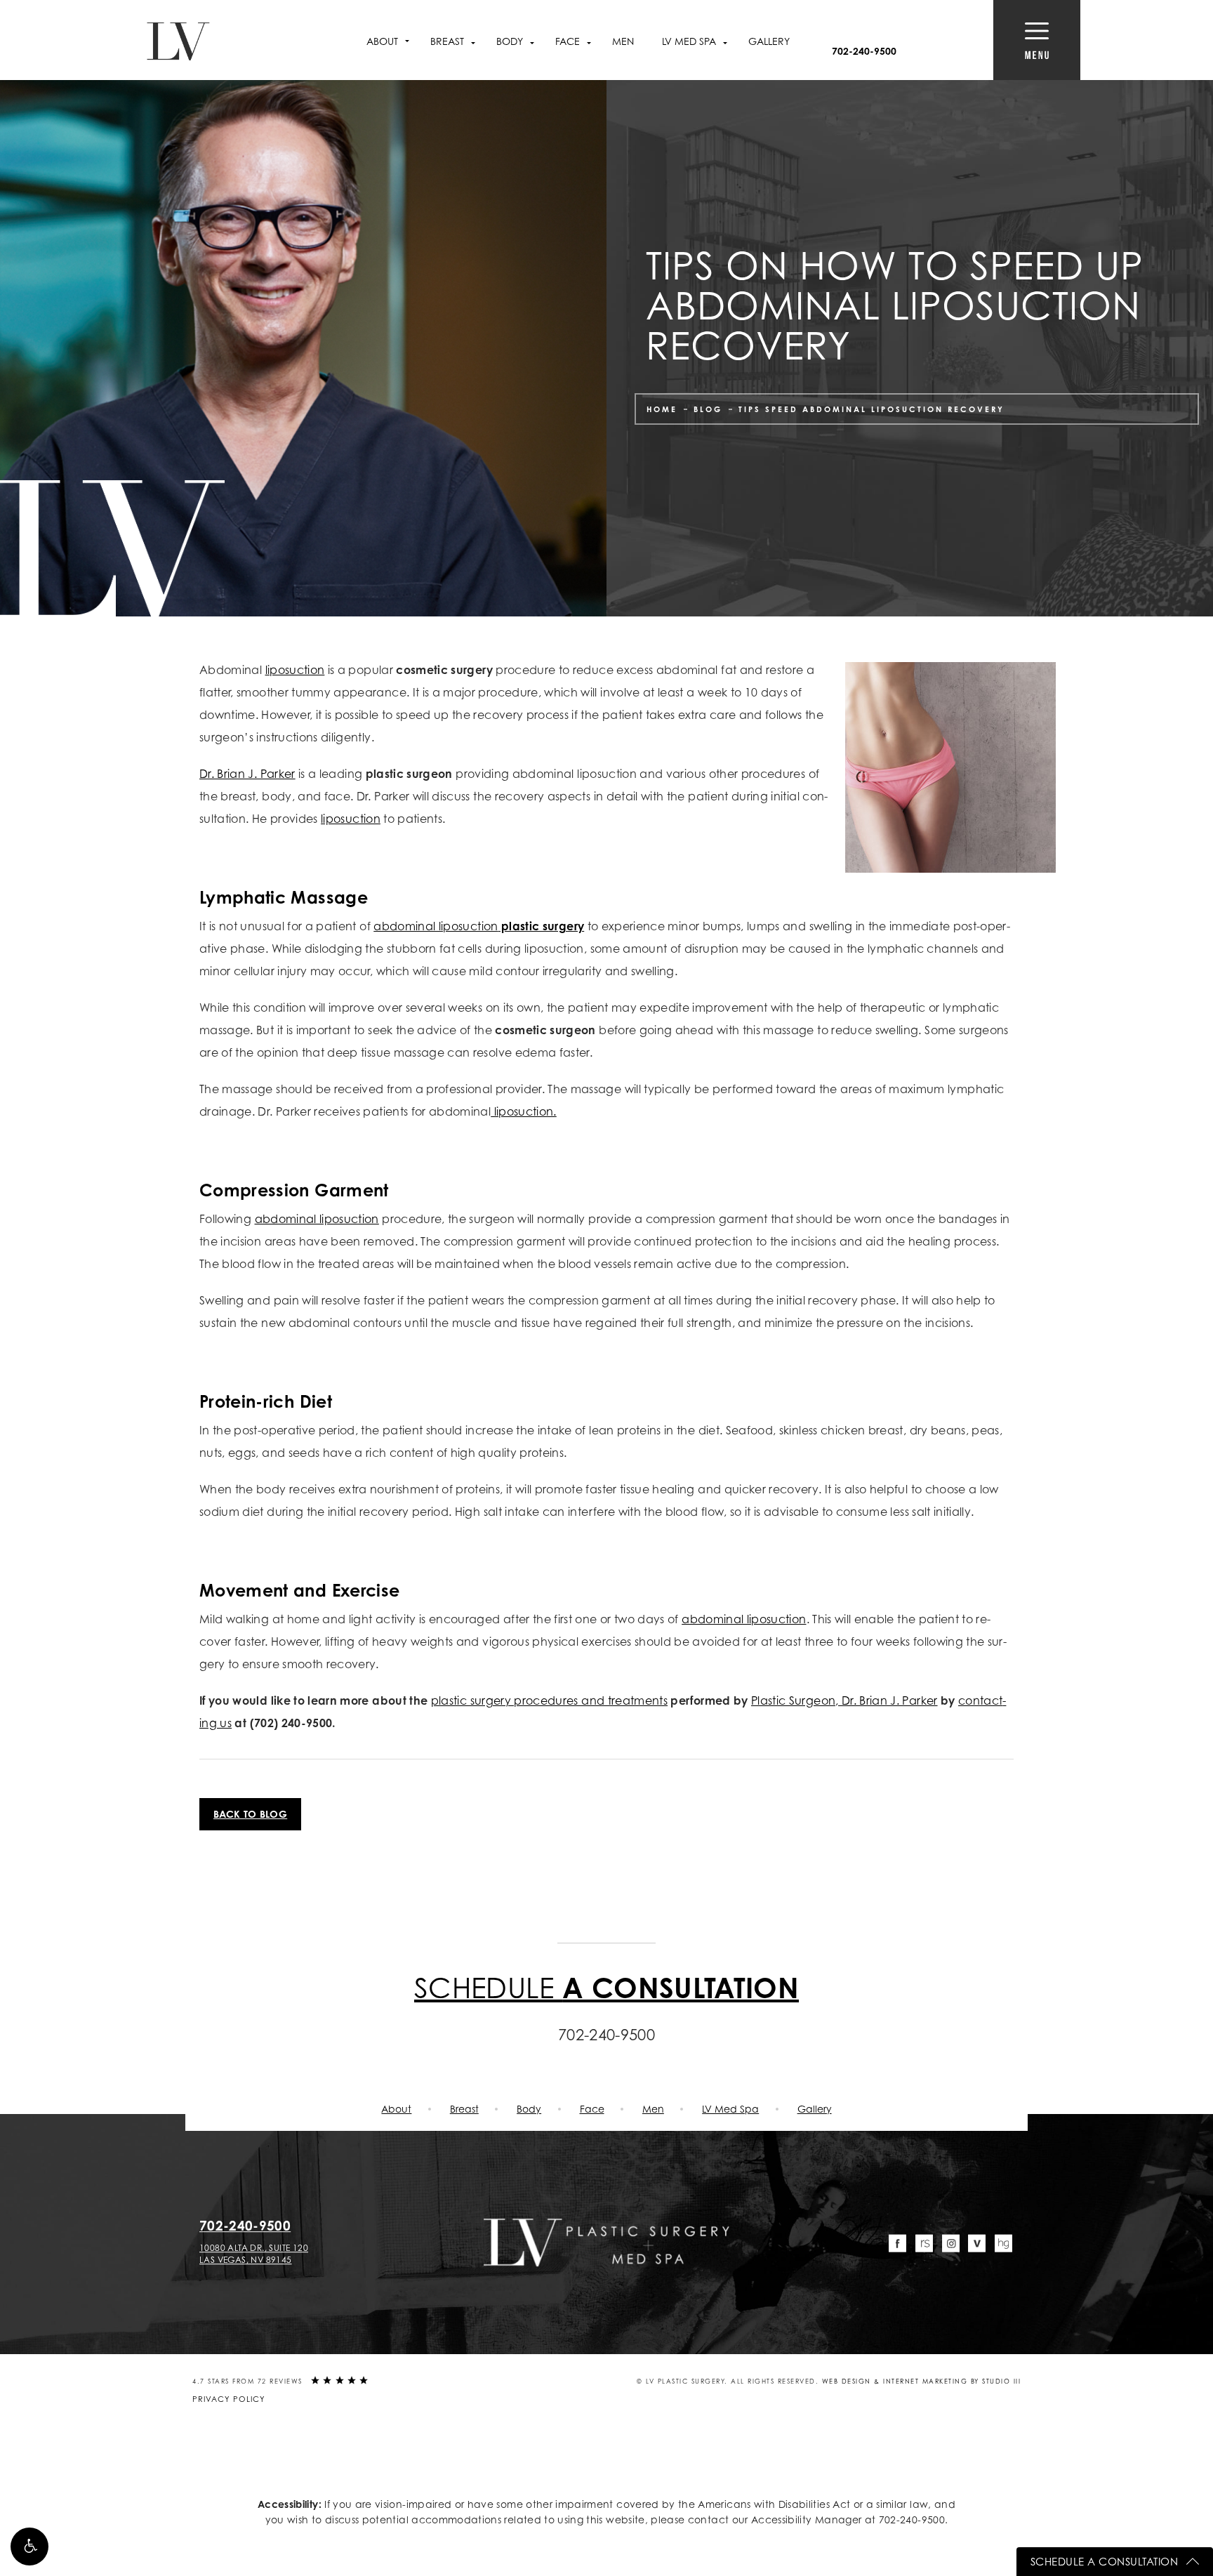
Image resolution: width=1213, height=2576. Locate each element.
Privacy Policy (229, 2399)
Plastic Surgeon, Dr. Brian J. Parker (844, 1700)
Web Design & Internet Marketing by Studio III (922, 2381)
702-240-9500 (912, 2519)
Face (592, 2109)
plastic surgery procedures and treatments (549, 1700)
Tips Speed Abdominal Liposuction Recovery (871, 409)
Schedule (606, 1987)
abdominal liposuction (479, 926)
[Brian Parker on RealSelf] (924, 2244)
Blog (708, 409)
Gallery (769, 41)
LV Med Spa (730, 2109)
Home (662, 409)
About (382, 41)
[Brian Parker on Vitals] (977, 2244)
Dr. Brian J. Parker (247, 774)
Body (529, 2109)
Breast (464, 2109)
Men (623, 41)
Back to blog (250, 1814)
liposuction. (524, 1111)
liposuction (295, 670)
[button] (29, 2547)
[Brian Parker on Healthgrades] (1003, 2244)
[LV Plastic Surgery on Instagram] (951, 2244)
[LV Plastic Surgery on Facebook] (898, 2244)
